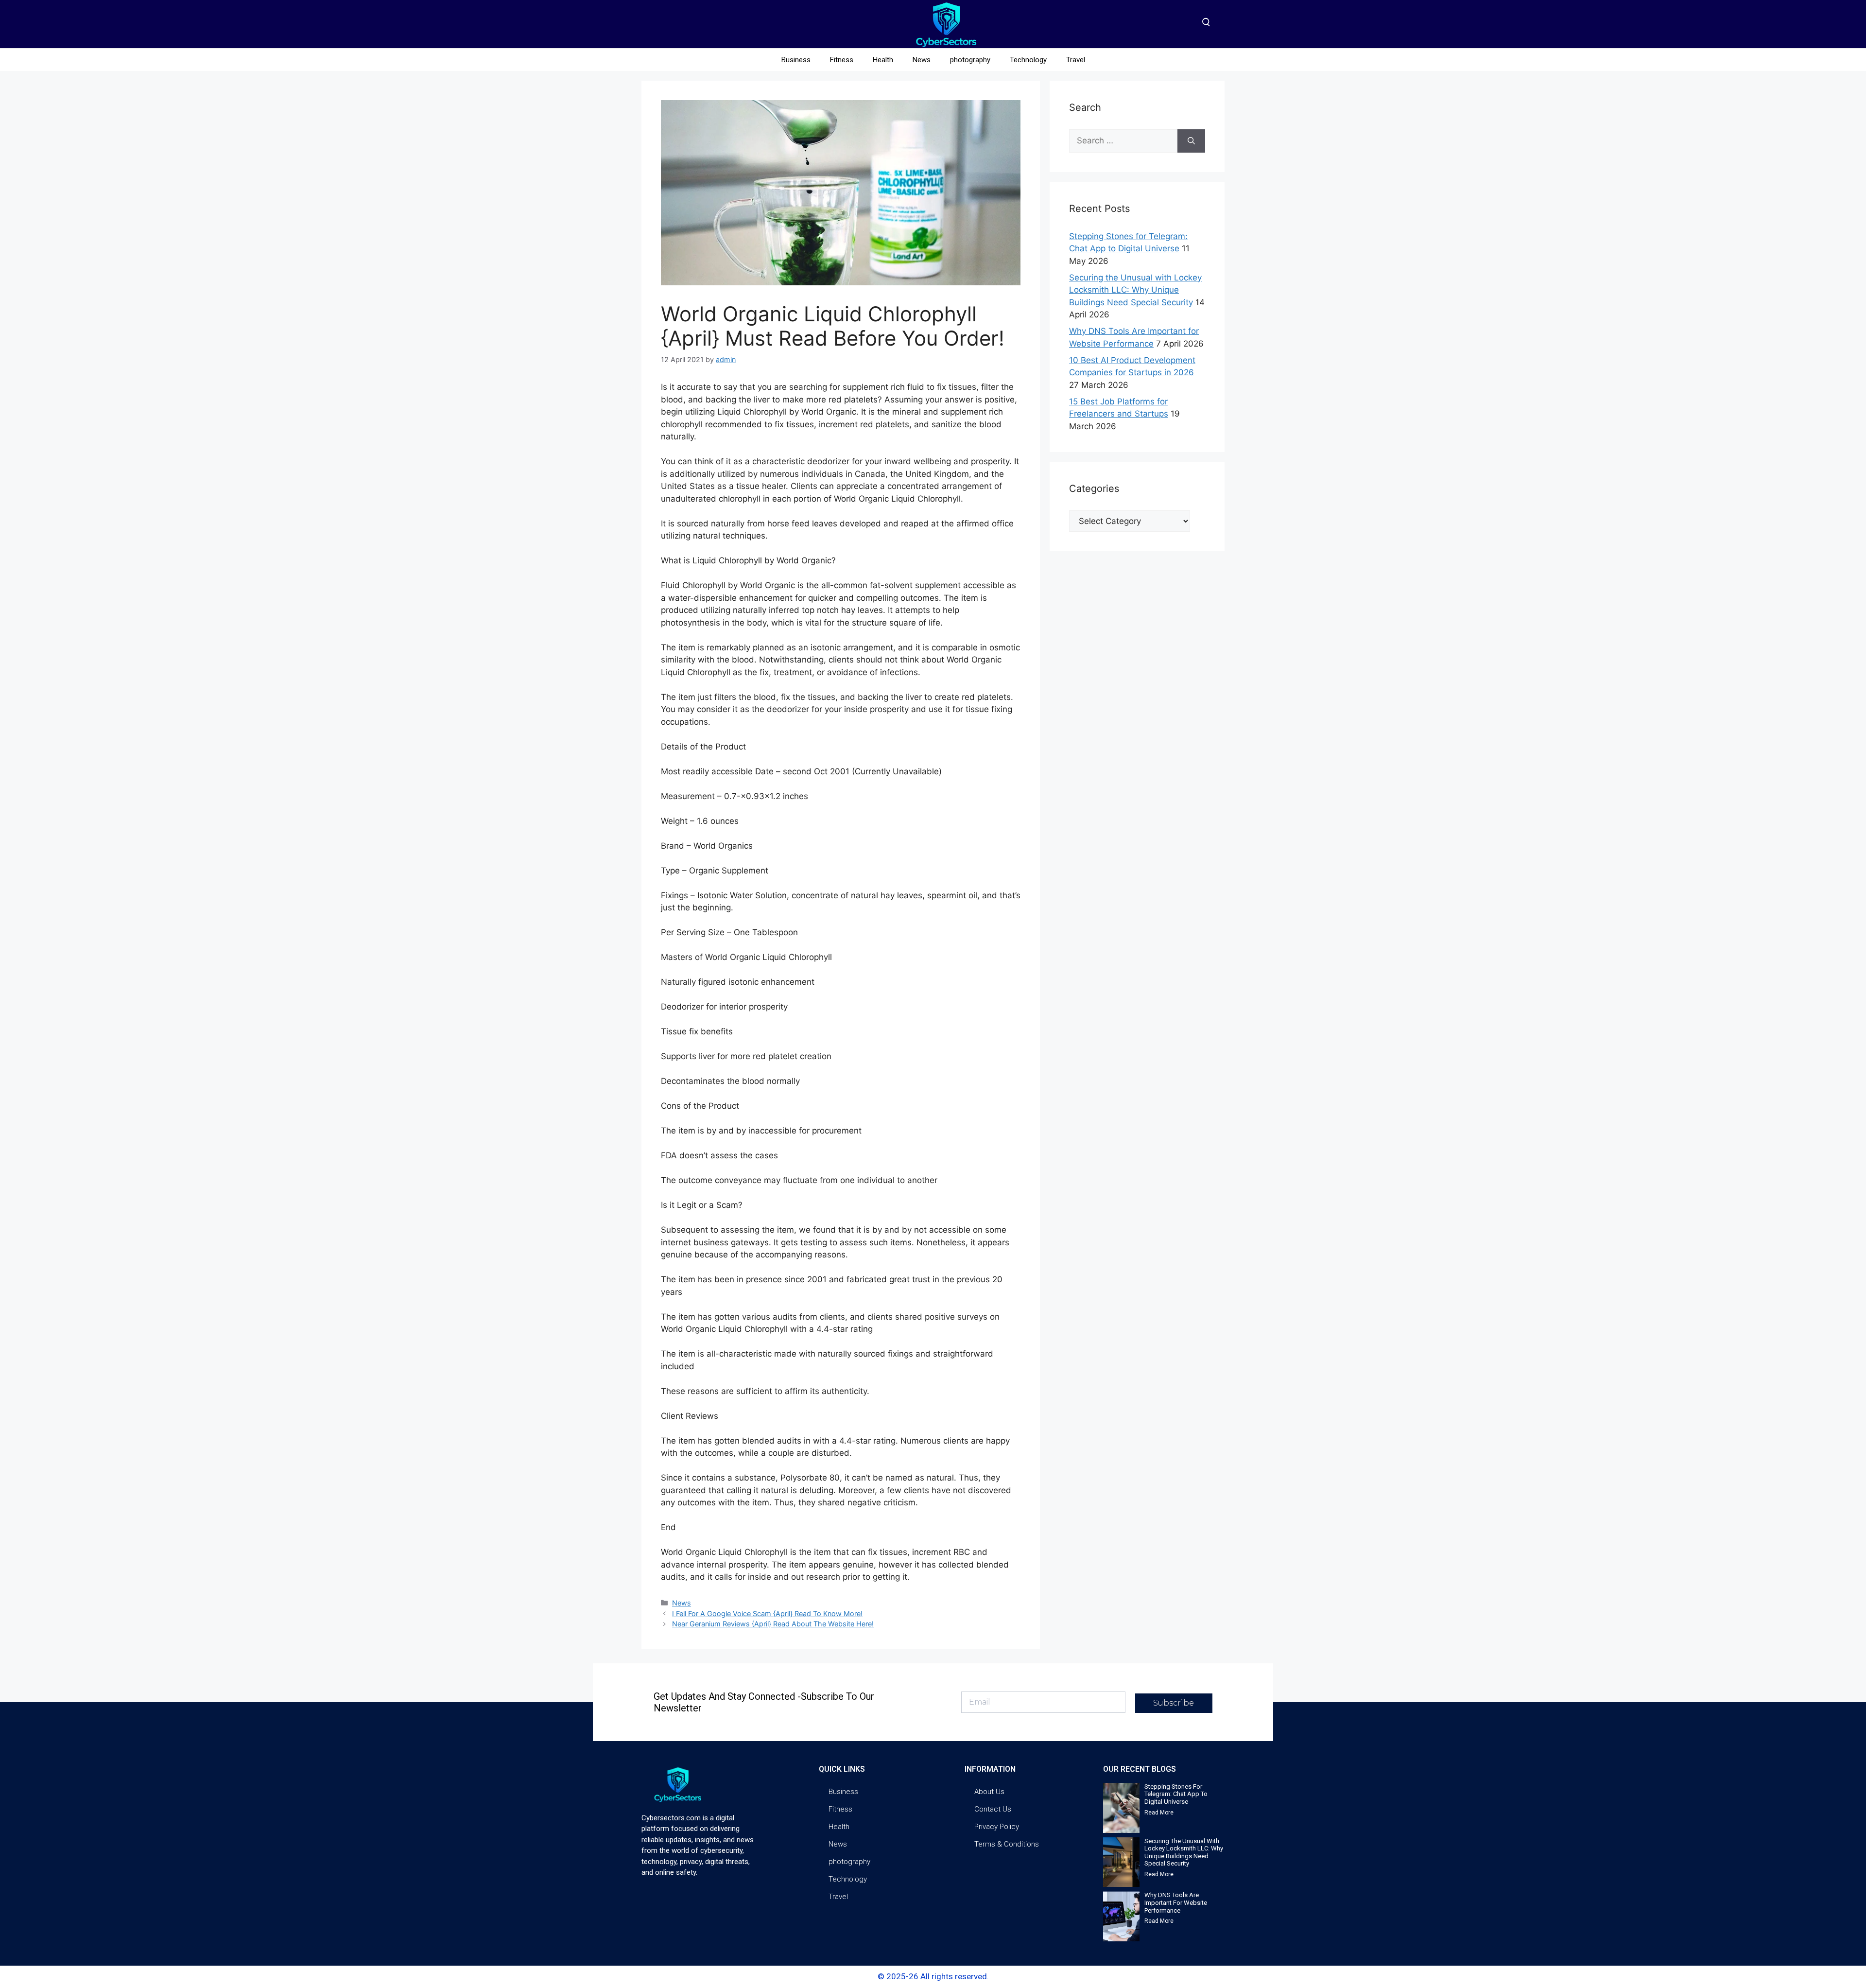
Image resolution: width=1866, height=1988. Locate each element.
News (922, 60)
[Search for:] (1123, 141)
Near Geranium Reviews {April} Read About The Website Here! (773, 1624)
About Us (989, 1792)
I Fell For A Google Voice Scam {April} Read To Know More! (767, 1613)
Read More (1159, 1813)
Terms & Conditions (1007, 1844)
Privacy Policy (997, 1827)
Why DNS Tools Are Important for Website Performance (1176, 1902)
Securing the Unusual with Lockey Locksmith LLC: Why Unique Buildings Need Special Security (1135, 290)
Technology (1028, 60)
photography (970, 60)
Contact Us (993, 1809)
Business (796, 60)
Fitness (842, 60)
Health (883, 60)
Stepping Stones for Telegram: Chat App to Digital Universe (1176, 1794)
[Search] (1191, 141)
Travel (1076, 60)
